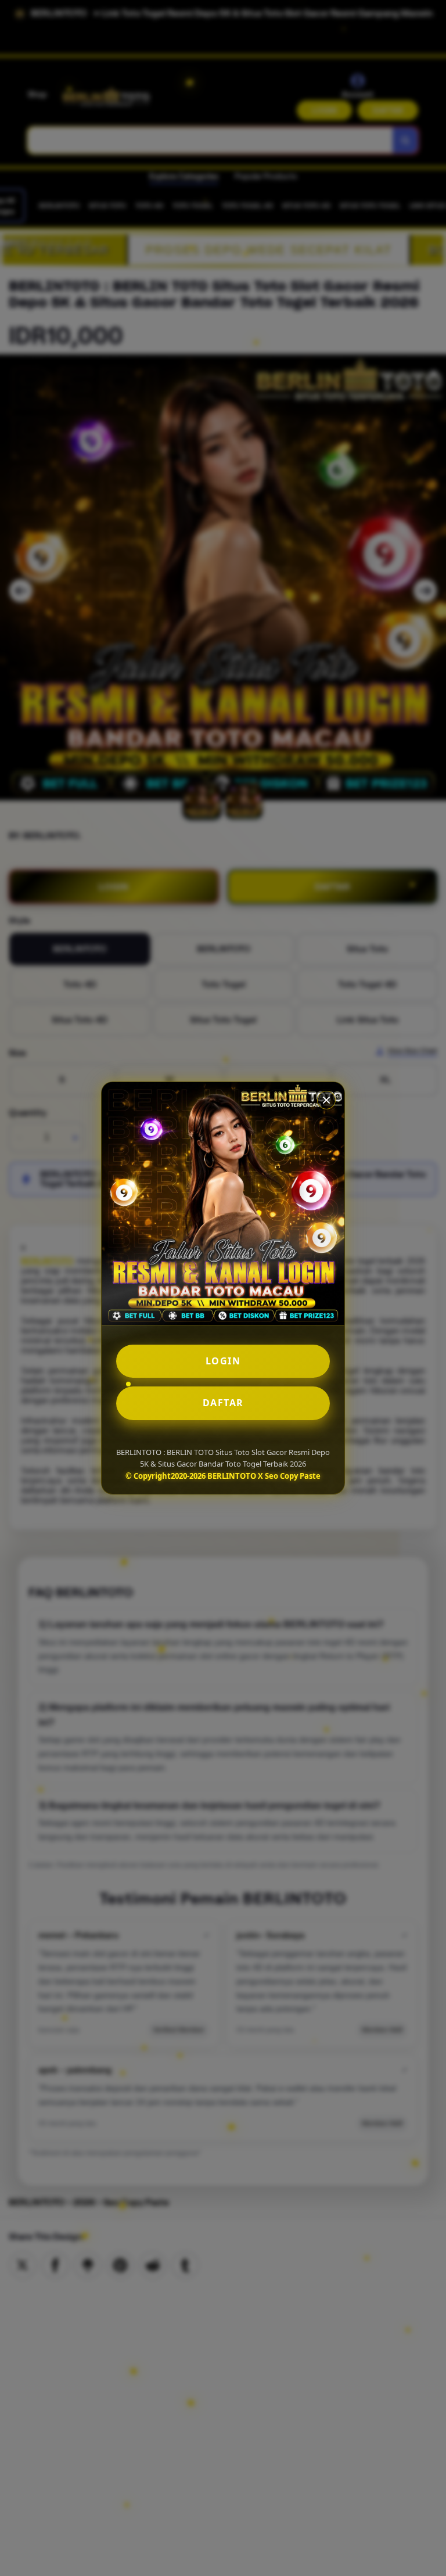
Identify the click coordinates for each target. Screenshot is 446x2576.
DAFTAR (223, 1403)
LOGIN (223, 1361)
